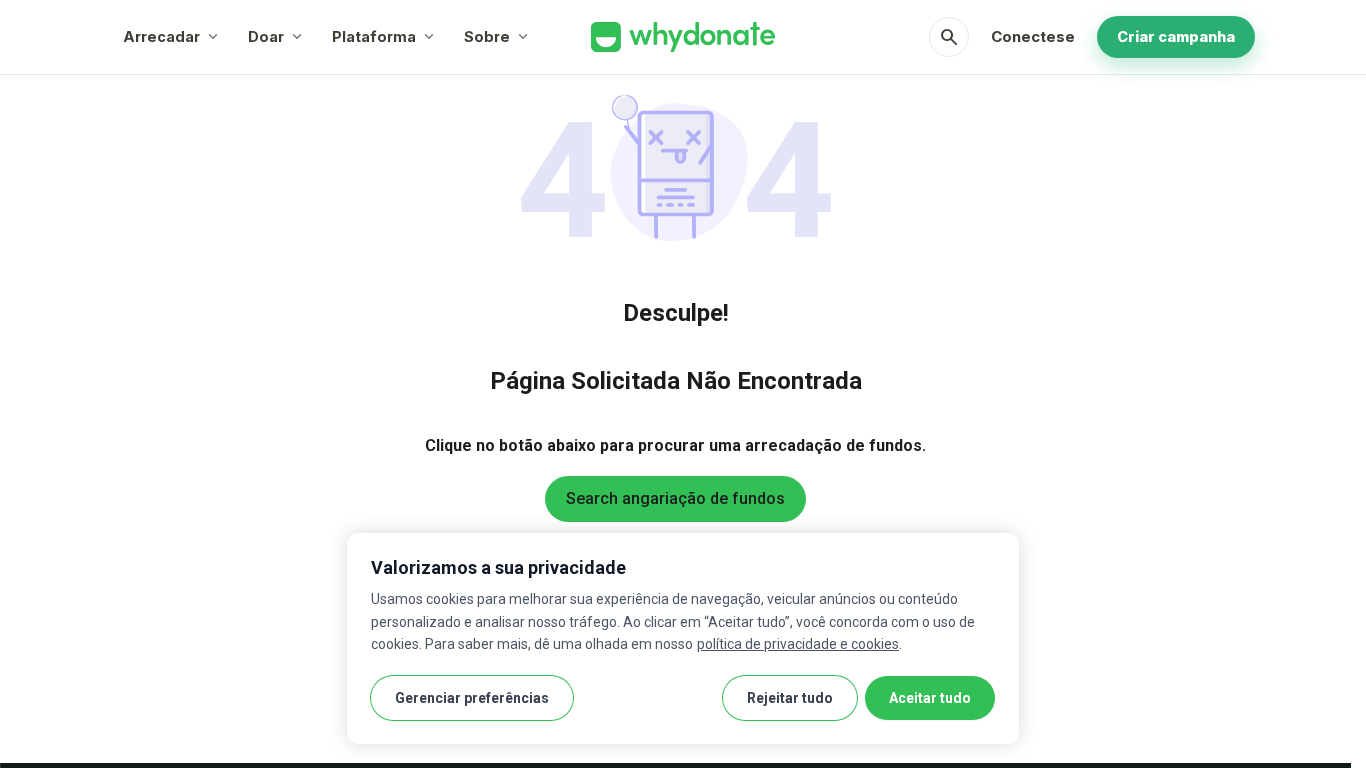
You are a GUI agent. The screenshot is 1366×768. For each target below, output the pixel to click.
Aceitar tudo (930, 698)
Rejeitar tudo (790, 698)
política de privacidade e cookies (798, 644)
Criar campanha (1176, 36)
